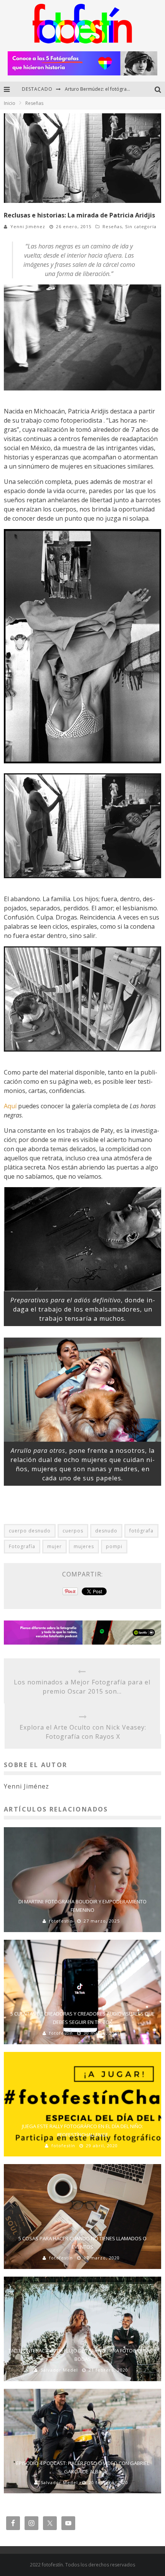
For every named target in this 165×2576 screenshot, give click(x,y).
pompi (114, 1546)
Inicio (10, 103)
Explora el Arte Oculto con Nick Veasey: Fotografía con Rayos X (83, 1732)
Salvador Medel (59, 2370)
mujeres (84, 1546)
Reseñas (112, 226)
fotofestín (61, 1921)
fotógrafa (141, 1531)
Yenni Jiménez (28, 226)
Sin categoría (141, 226)
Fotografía (22, 1546)
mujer (54, 1546)
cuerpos (73, 1531)
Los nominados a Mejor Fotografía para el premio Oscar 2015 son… (82, 1687)
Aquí (10, 1106)
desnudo (106, 1531)
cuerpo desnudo (30, 1531)
